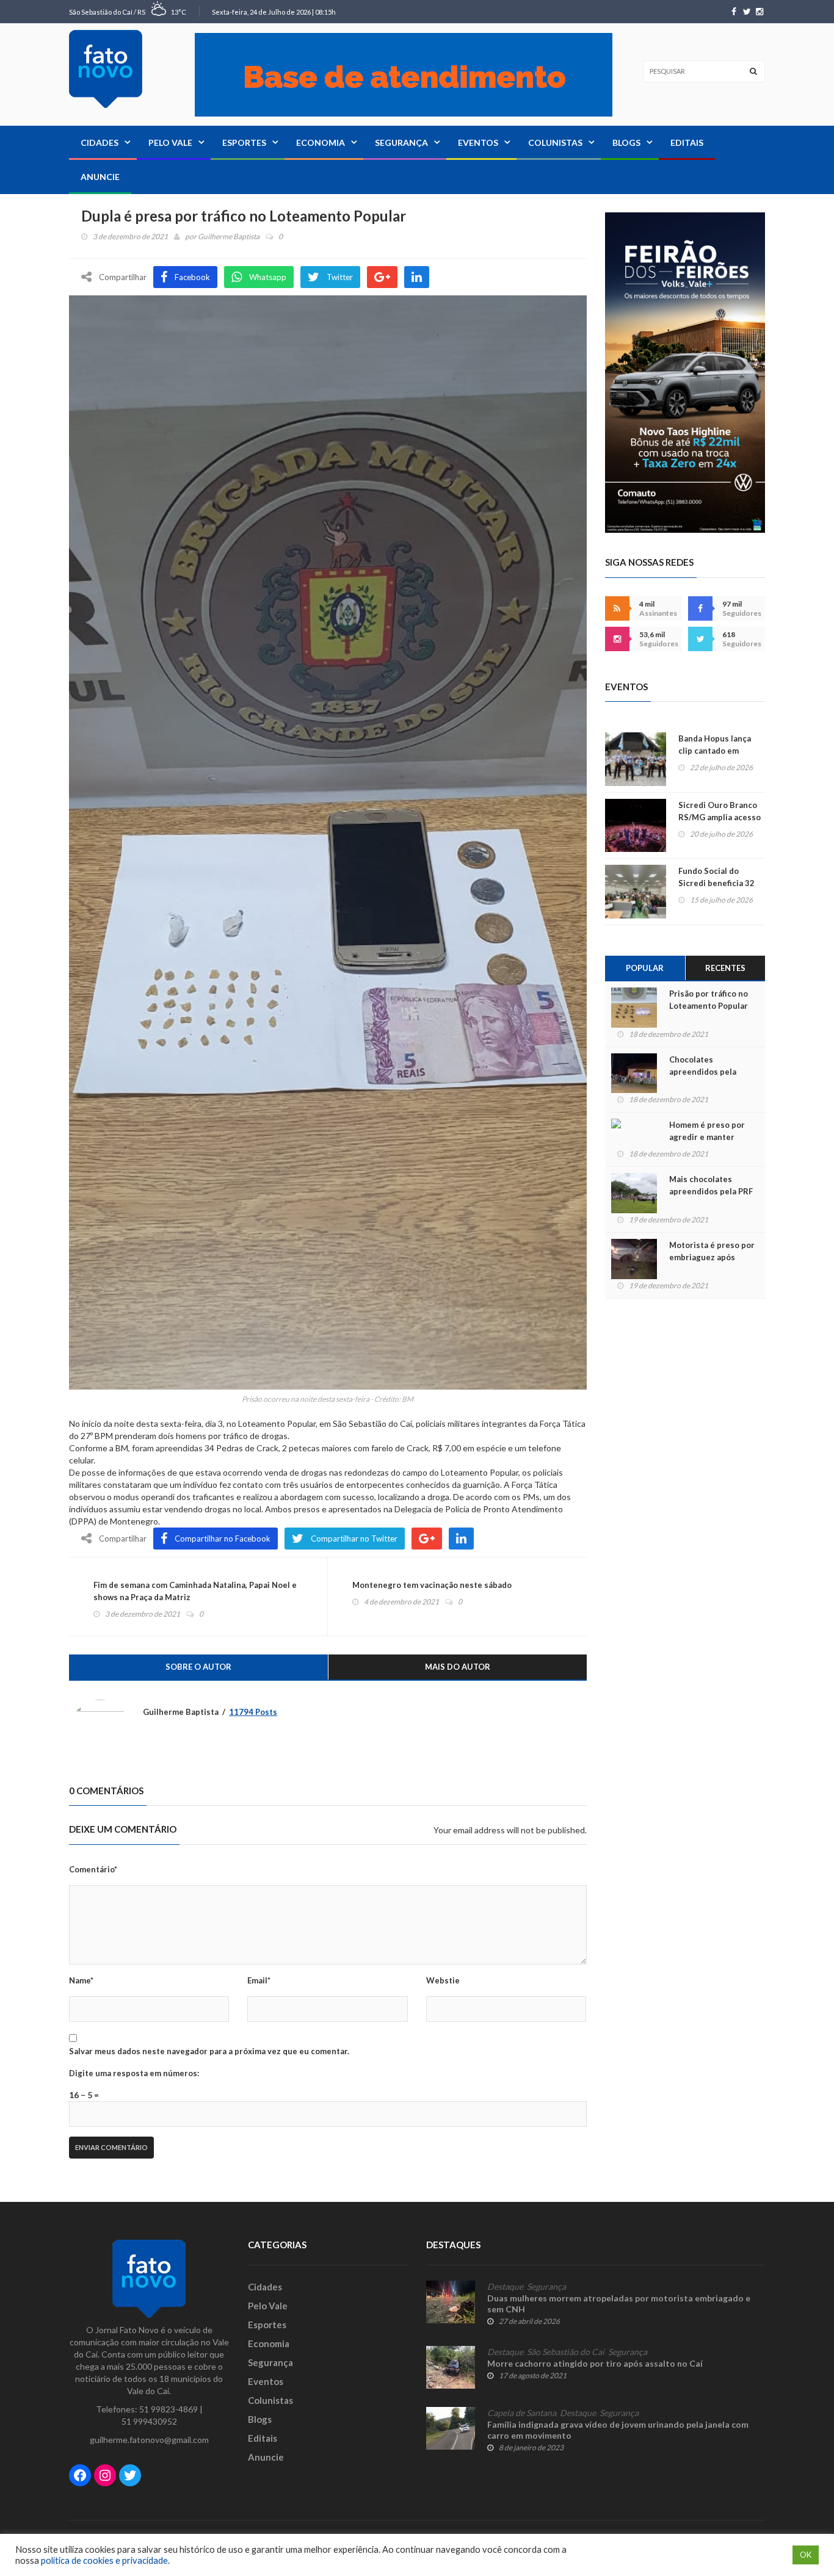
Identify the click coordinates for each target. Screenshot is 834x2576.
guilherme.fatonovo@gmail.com (149, 2440)
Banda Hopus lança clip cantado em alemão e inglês (715, 751)
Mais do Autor (458, 1667)
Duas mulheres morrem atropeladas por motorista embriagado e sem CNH (619, 2304)
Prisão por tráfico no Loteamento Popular (709, 1000)
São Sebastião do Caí (566, 2352)
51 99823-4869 (169, 2409)
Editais (687, 143)
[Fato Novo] (106, 69)
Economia (321, 143)
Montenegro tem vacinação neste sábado (432, 1585)
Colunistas (555, 143)
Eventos (478, 143)
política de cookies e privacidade (104, 2560)
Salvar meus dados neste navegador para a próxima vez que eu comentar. (209, 2051)
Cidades (100, 143)
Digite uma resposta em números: (134, 2073)
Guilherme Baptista (229, 236)
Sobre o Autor (198, 1667)
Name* (81, 1980)
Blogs (626, 143)
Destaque (505, 2287)
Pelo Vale (170, 143)
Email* (259, 1980)
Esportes (244, 143)
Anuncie (100, 177)
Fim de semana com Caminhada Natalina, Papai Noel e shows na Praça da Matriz (195, 1591)
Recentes (725, 968)
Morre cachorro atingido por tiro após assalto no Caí (595, 2363)
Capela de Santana (522, 2413)
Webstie (443, 1980)
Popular (645, 968)
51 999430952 (149, 2421)
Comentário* (93, 1869)
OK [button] (806, 2555)
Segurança (401, 143)
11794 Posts (253, 1712)
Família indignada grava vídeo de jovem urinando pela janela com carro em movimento (618, 2430)
